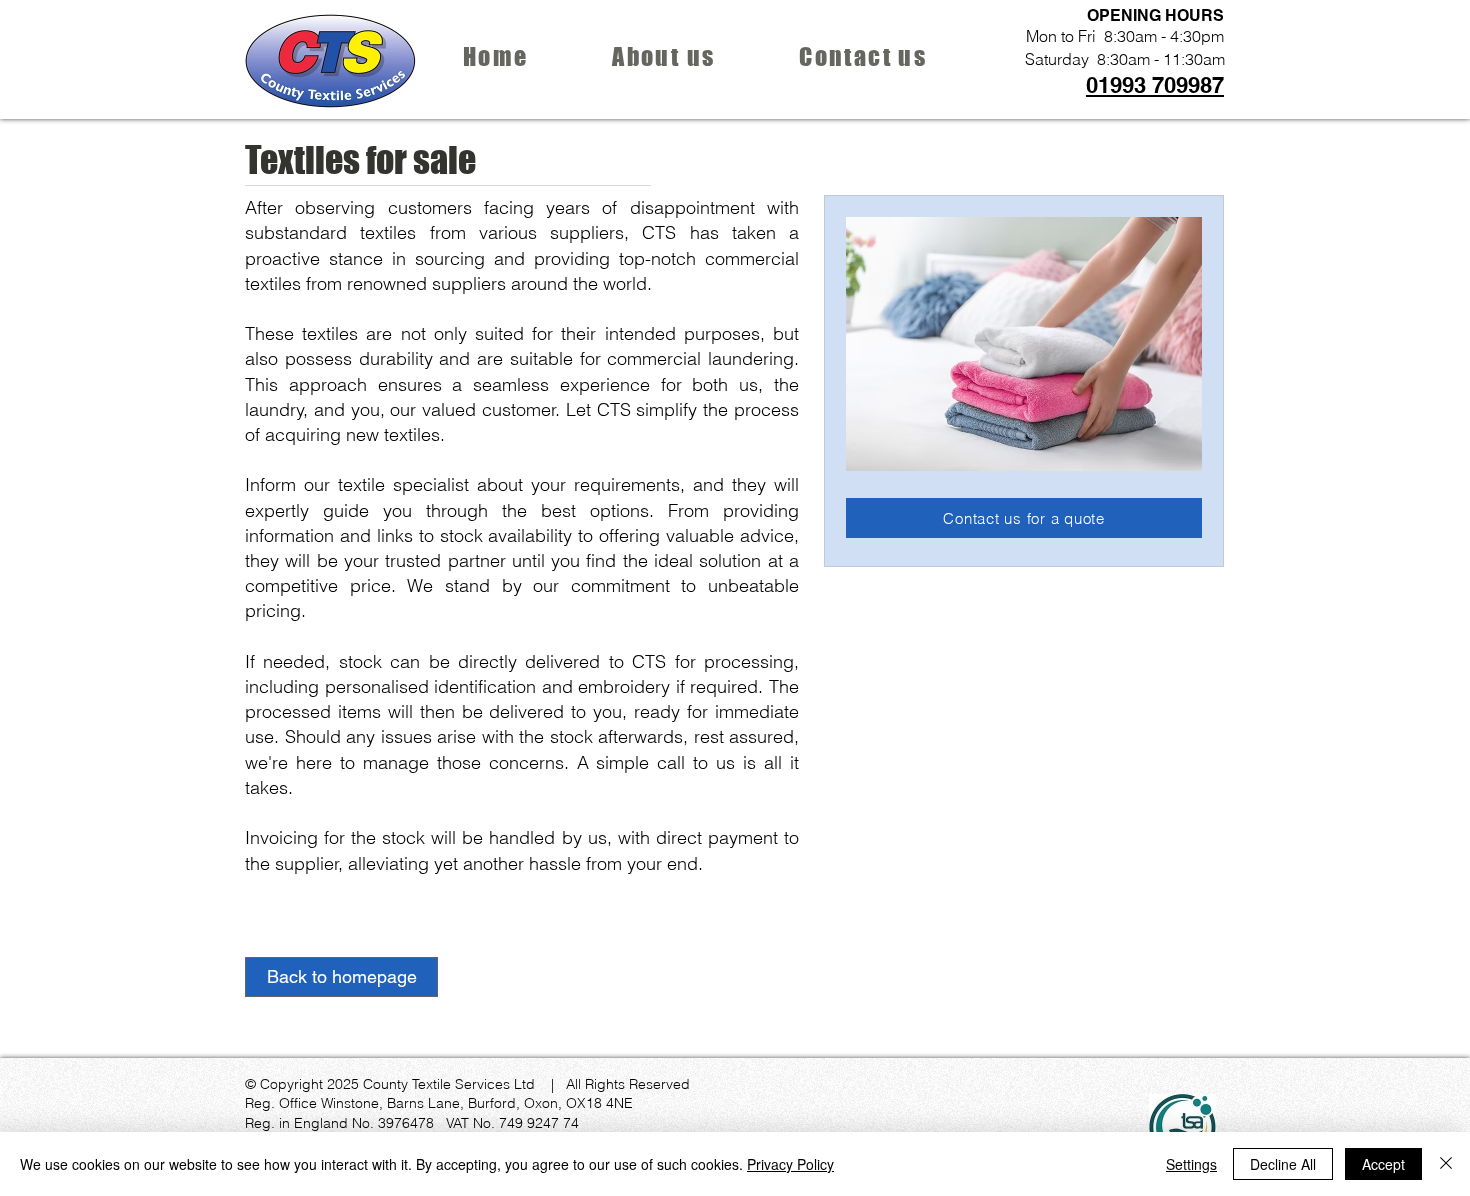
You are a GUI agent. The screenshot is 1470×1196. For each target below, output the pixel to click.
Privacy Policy (790, 1164)
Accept (1383, 1164)
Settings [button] (1191, 1164)
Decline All (1283, 1164)
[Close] (1446, 1164)
